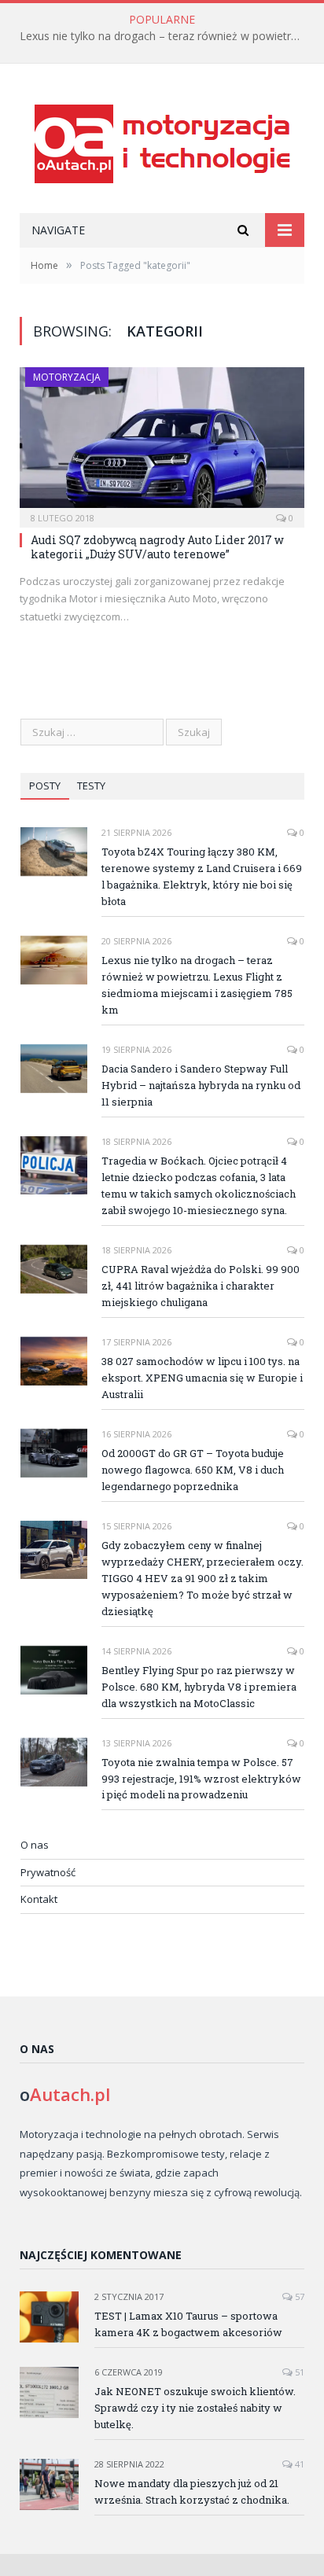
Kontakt (39, 1899)
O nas (35, 1845)
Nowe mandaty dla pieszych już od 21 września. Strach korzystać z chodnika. (192, 2491)
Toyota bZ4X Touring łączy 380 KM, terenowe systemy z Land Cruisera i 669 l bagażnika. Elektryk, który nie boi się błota (202, 876)
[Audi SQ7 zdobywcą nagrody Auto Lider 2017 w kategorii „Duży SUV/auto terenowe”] (162, 442)
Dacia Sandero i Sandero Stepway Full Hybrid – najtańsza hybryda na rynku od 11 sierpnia (201, 1085)
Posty (45, 786)
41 (298, 2464)
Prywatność (48, 1872)
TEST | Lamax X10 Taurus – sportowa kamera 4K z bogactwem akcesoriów (188, 2324)
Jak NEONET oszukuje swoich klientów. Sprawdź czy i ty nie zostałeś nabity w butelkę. (195, 2408)
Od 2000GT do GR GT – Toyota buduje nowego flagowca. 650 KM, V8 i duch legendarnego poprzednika (193, 1470)
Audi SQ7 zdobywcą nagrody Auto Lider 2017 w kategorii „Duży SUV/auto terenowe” (157, 547)
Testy (91, 786)
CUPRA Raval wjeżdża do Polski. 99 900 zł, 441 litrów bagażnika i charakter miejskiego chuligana (201, 1286)
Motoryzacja (67, 377)
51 (298, 2372)
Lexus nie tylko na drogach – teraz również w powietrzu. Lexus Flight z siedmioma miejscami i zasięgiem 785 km (166, 36)
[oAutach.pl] (162, 140)
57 (298, 2296)
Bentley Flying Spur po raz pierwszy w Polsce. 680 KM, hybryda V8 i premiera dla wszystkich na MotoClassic (199, 1687)
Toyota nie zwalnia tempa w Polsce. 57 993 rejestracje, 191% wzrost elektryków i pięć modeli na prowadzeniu (201, 1779)
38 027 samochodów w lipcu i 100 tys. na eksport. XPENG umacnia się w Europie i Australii (202, 1378)
